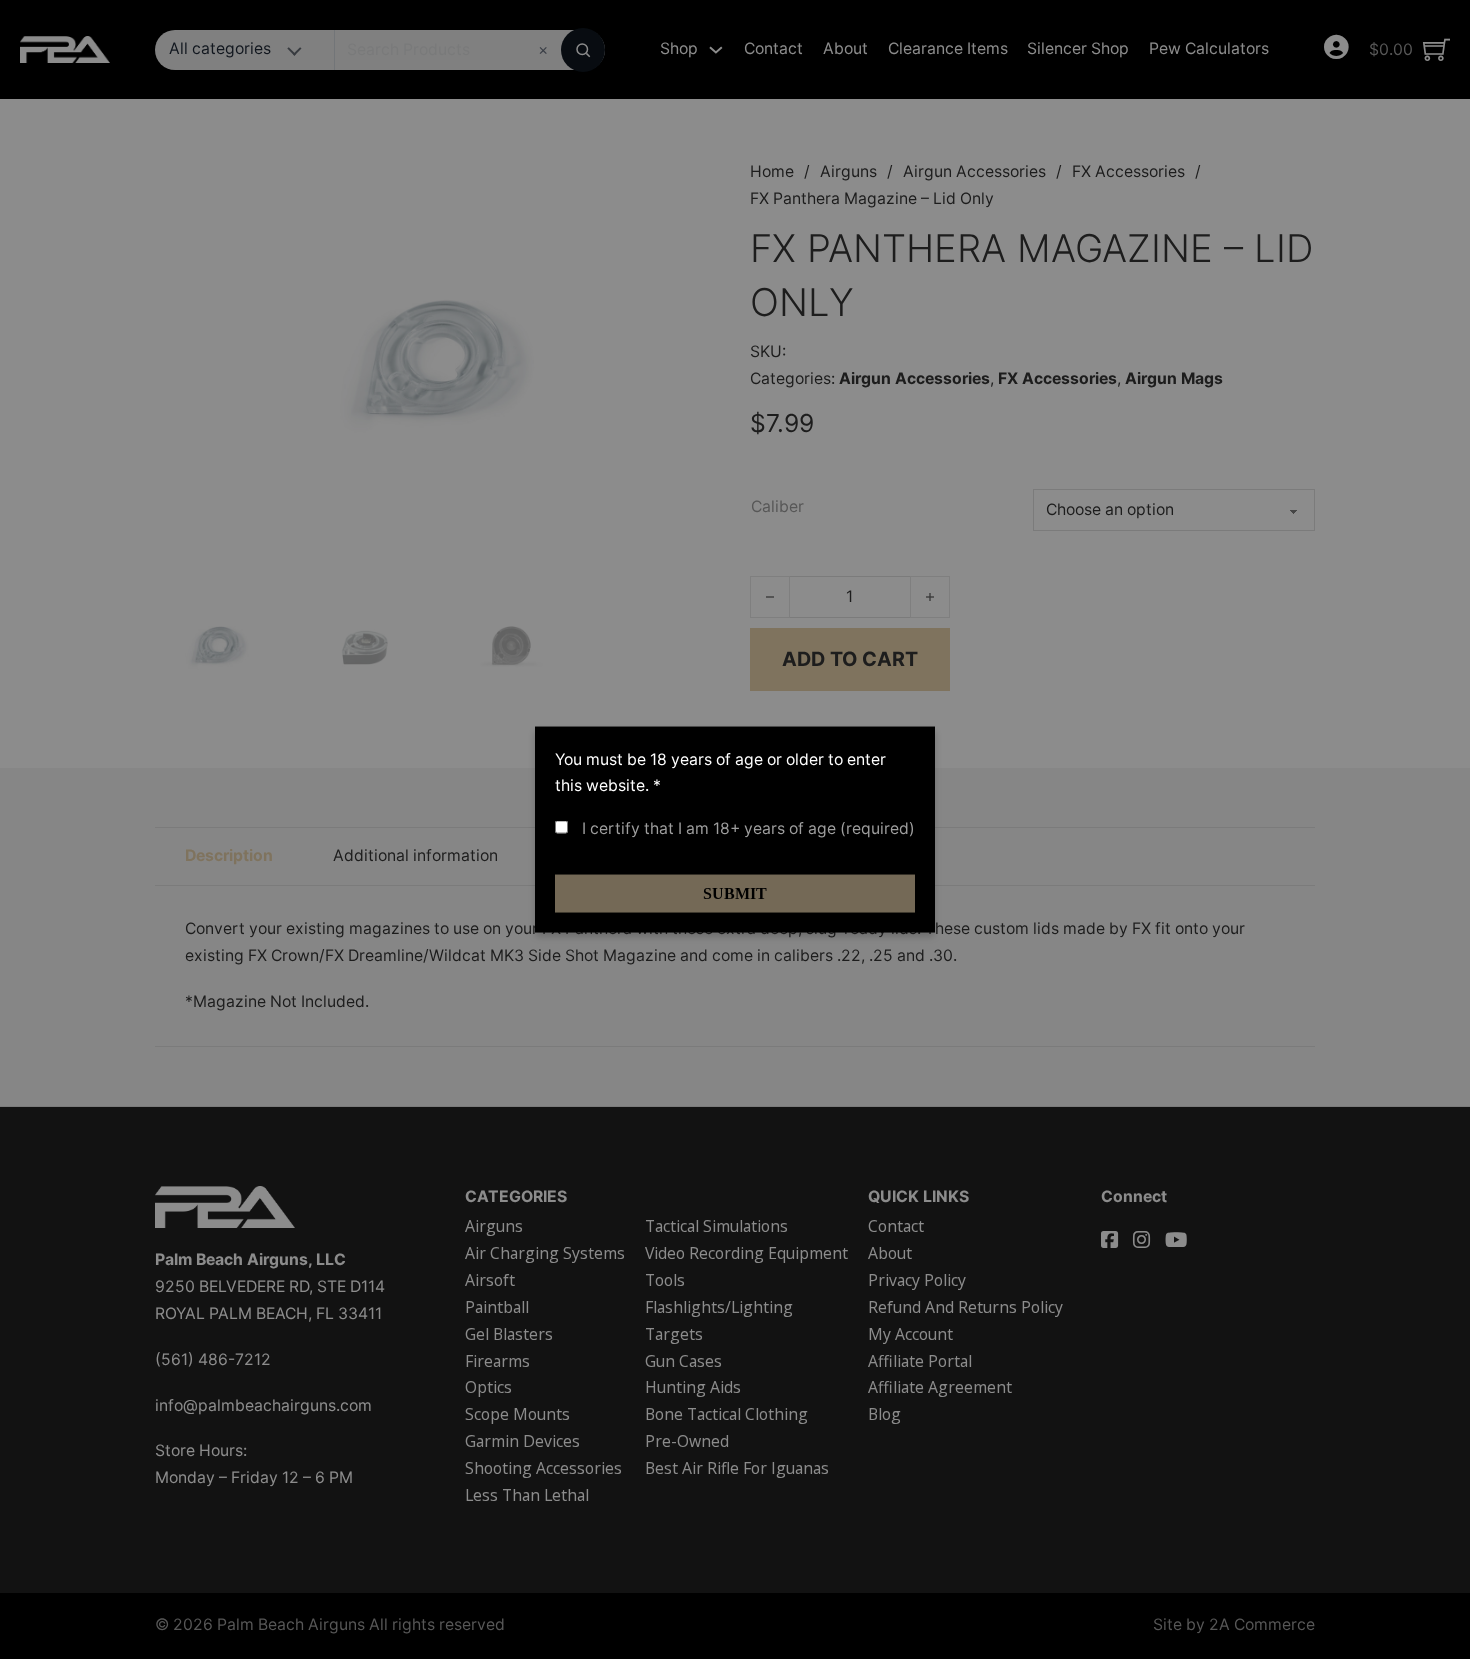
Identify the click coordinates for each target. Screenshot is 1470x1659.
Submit (735, 893)
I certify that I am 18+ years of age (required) (746, 828)
